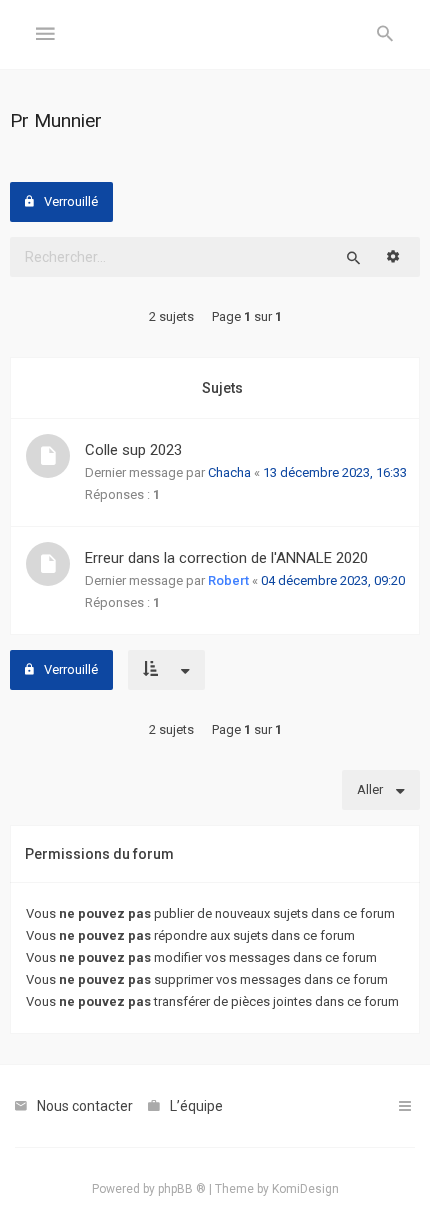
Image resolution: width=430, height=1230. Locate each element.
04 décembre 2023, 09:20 (333, 580)
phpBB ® (182, 1189)
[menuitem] (385, 35)
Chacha (229, 472)
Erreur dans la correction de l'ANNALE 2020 (226, 558)
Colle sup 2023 (133, 450)
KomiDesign (305, 1189)
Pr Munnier (56, 120)
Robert (228, 580)
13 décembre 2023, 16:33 (335, 472)
